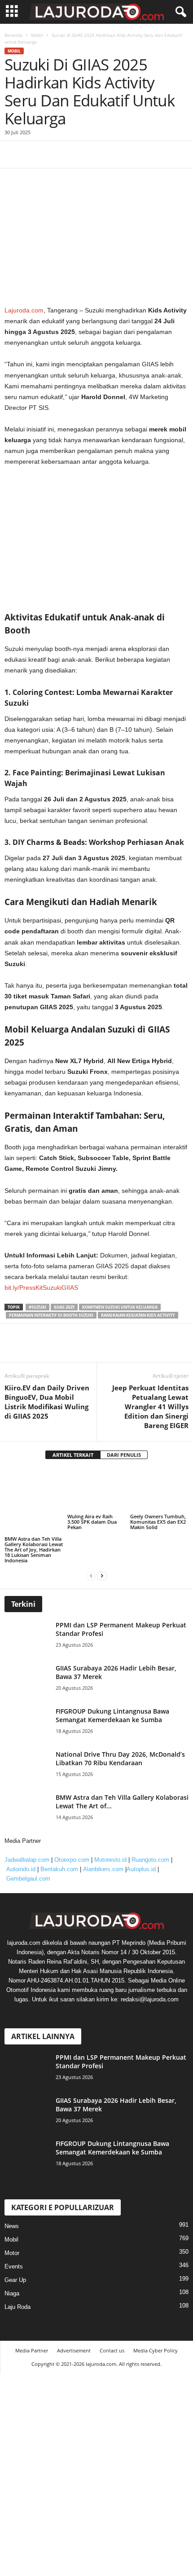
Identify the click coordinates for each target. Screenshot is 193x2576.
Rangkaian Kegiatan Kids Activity (138, 1315)
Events (14, 2244)
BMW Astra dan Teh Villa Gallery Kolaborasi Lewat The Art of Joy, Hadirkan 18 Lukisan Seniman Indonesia (34, 1527)
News (12, 2204)
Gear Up (15, 2257)
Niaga (12, 2271)
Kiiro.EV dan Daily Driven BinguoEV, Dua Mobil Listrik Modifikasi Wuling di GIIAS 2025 (47, 1402)
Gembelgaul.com (28, 1856)
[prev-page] (91, 1553)
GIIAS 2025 (64, 1307)
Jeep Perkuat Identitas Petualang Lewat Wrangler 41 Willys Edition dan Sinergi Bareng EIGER (150, 1407)
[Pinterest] (55, 1349)
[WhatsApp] (75, 1349)
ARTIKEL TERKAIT (73, 1455)
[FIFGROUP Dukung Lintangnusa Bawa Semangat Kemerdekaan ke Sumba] (29, 1701)
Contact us (112, 2328)
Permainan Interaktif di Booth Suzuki (51, 1315)
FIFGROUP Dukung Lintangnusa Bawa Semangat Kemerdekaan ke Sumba (112, 1693)
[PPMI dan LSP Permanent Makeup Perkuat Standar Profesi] (29, 1615)
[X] (34, 1349)
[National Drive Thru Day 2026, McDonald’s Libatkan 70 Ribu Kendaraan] (29, 1744)
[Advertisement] (96, 125)
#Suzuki (37, 1307)
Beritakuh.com (59, 1847)
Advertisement (74, 2328)
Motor (12, 2231)
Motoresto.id (110, 1837)
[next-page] (102, 1553)
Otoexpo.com (72, 1837)
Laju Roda (18, 2284)
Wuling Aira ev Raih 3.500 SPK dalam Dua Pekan (92, 1522)
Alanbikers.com (103, 1847)
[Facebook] (13, 1349)
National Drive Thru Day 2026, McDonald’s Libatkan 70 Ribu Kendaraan (120, 1736)
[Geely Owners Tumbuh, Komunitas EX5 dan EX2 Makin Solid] (159, 1490)
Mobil (11, 2217)
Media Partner (32, 2328)
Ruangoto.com (150, 1837)
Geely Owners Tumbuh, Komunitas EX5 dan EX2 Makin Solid (158, 1522)
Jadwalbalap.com (27, 1837)
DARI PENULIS (124, 1455)
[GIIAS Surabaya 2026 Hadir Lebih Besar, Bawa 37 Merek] (29, 1658)
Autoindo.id (21, 1847)
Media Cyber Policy (156, 2328)
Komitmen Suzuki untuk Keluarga (120, 1307)
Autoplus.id (141, 1847)
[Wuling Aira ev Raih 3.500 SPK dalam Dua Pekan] (96, 1490)
